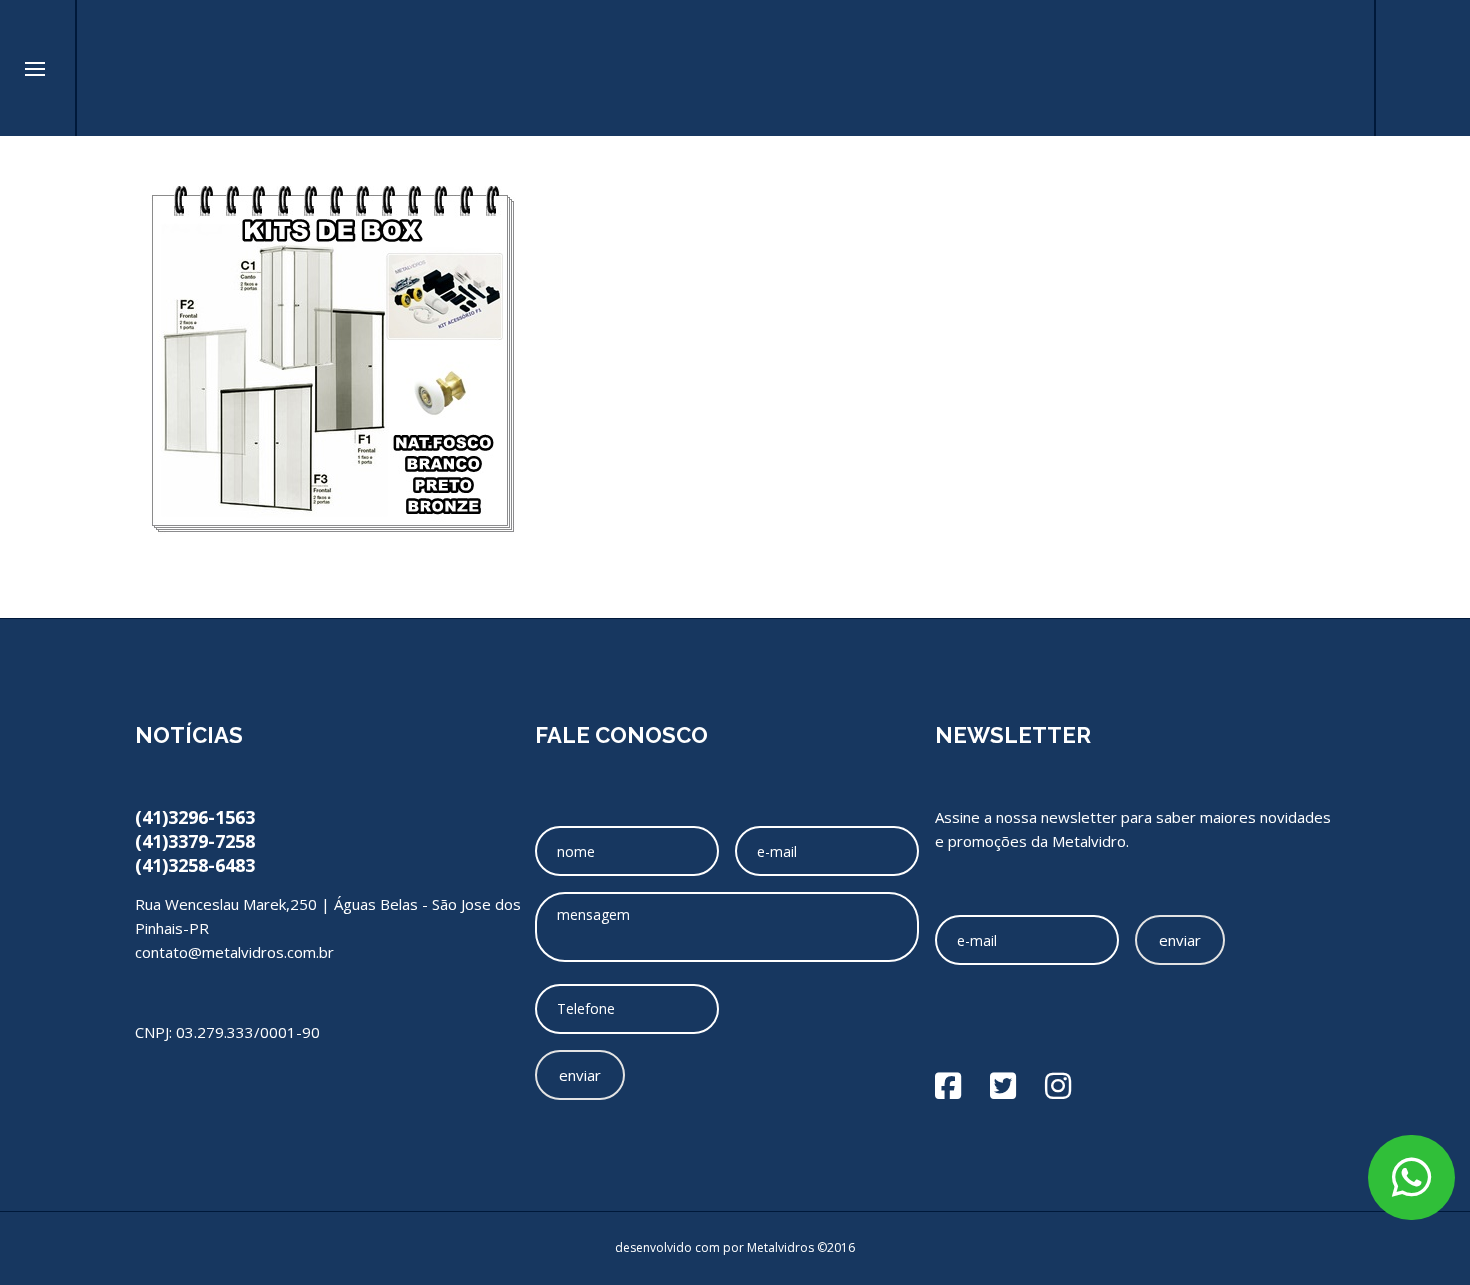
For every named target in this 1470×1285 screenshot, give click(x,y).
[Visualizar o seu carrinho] (1334, 68)
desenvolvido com (669, 1247)
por (735, 1247)
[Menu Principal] (35, 70)
